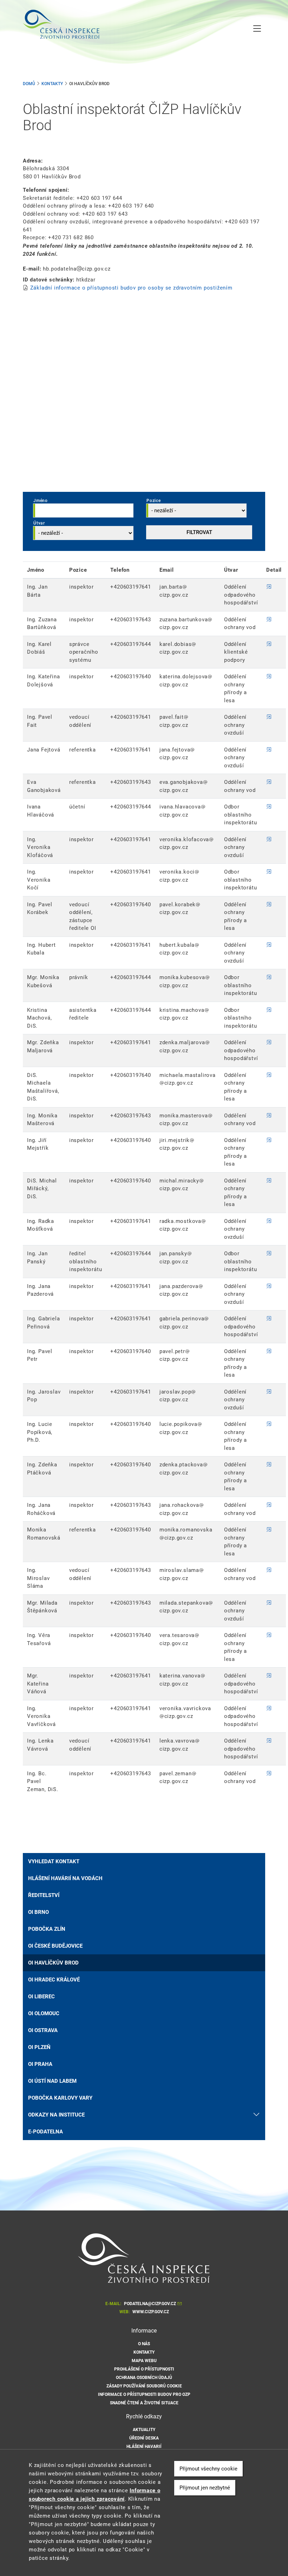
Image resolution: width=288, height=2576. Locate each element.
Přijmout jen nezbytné (205, 2488)
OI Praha (40, 2064)
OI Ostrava (43, 2030)
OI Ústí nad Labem (52, 2081)
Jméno (41, 501)
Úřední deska (144, 2438)
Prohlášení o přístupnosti (144, 2369)
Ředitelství (44, 1895)
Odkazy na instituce (56, 2115)
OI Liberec (41, 1997)
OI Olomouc (44, 2013)
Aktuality (144, 2430)
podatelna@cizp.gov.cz (150, 2304)
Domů (29, 84)
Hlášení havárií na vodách (65, 1878)
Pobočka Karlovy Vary (60, 2098)
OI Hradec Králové (54, 1980)
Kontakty (52, 84)
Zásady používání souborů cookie (144, 2386)
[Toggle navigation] (257, 29)
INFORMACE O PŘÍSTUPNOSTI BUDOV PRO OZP (144, 2394)
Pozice (154, 501)
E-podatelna (45, 2132)
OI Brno (38, 1912)
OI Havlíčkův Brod (53, 1963)
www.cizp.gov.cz (151, 2312)
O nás (144, 2344)
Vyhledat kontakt (54, 1861)
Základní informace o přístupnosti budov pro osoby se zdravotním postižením (131, 288)
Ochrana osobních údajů (144, 2378)
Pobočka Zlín (47, 1929)
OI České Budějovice (55, 1946)
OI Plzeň (39, 2047)
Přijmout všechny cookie (208, 2469)
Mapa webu (144, 2361)
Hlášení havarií (144, 2447)
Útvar (39, 523)
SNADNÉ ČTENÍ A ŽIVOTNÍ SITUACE (144, 2403)
